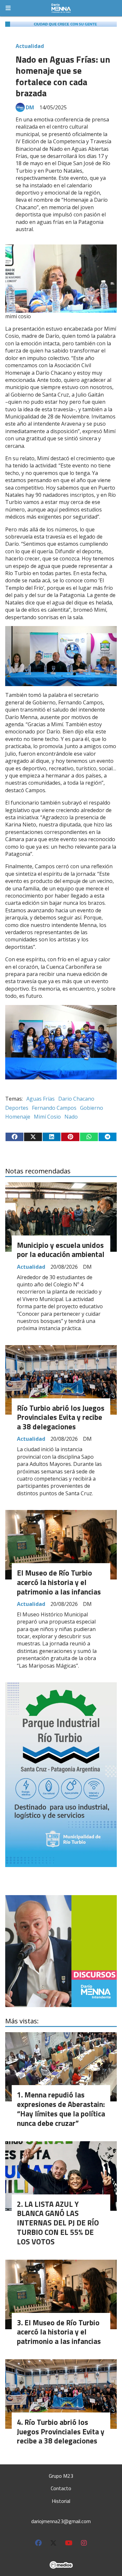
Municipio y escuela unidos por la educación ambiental (61, 1250)
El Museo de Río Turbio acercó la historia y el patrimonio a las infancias (59, 1582)
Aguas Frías (41, 1099)
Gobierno (92, 1108)
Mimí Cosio (47, 1117)
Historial (61, 2501)
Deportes (17, 1108)
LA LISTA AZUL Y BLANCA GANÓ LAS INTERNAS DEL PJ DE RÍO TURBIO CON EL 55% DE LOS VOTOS (58, 2223)
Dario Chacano (76, 1099)
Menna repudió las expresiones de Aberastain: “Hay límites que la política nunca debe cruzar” (61, 2109)
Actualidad (30, 46)
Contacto (61, 2488)
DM (30, 107)
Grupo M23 (61, 2476)
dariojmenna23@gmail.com (61, 2521)
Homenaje (18, 1117)
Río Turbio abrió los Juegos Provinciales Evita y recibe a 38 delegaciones (61, 1417)
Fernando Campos (54, 1108)
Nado (71, 1117)
